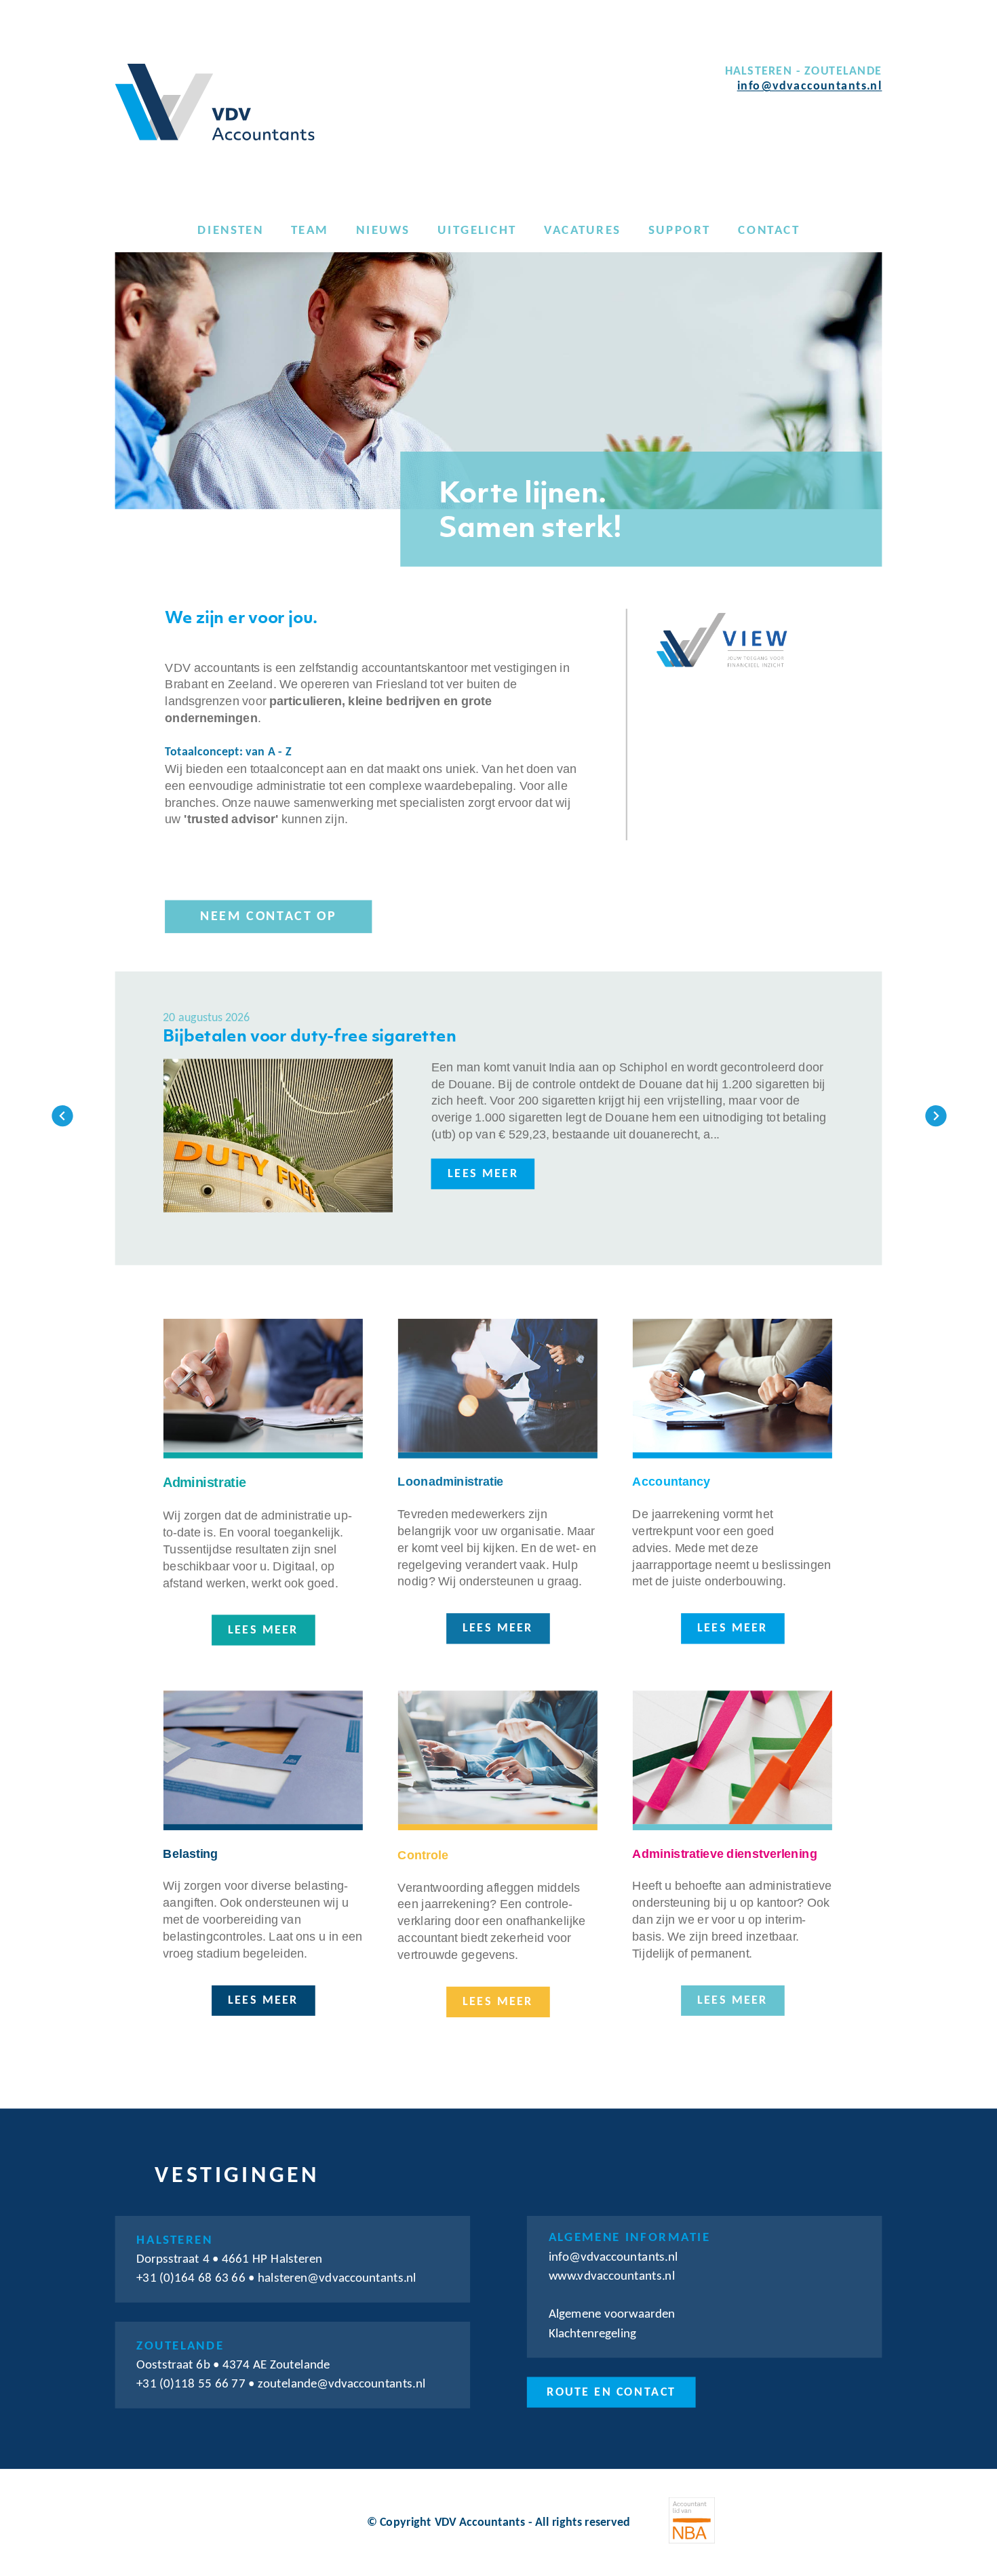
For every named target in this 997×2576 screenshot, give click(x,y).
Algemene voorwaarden (612, 2314)
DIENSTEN (230, 230)
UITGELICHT (477, 230)
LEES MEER (483, 1174)
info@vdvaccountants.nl (810, 87)
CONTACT (768, 230)
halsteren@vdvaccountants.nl (337, 2278)
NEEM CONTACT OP (268, 916)
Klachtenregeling (593, 2334)
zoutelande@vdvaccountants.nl (342, 2384)
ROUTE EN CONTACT (611, 2392)
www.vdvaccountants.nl (612, 2276)
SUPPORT (680, 230)
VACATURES (582, 230)
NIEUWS (383, 230)
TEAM (310, 230)
